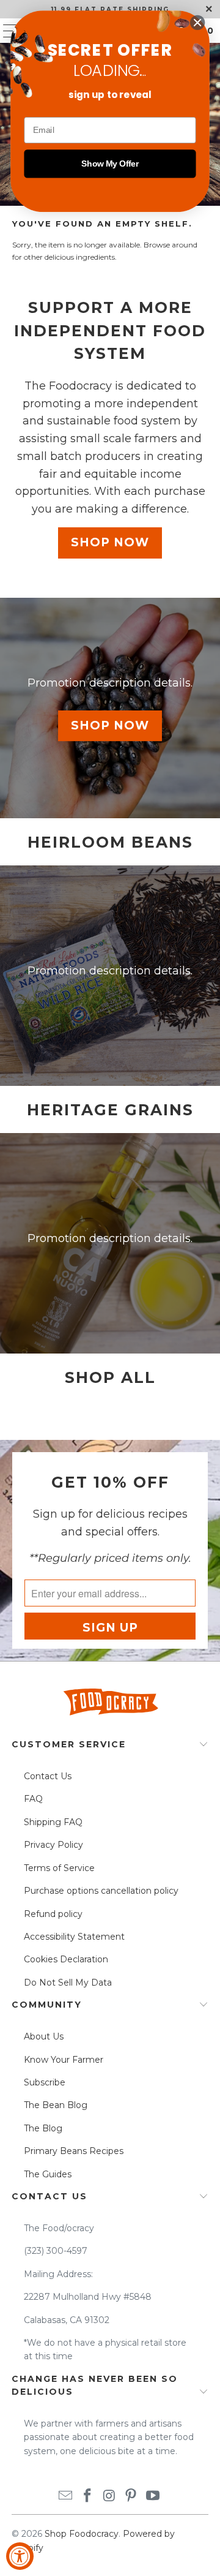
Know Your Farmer (64, 2060)
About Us (44, 2036)
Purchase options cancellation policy (101, 1891)
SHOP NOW (110, 542)
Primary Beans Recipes (74, 2151)
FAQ (33, 1799)
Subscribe (45, 2082)
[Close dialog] (197, 23)
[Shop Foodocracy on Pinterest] (131, 2497)
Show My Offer (110, 164)
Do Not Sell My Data (68, 1983)
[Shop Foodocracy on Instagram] (109, 2497)
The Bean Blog (56, 2105)
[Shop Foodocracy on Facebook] (87, 2497)
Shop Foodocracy (82, 2534)
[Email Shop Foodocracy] (66, 2497)
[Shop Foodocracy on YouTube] (153, 2497)
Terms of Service (59, 1868)
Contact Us (48, 1776)
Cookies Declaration (66, 1959)
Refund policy (53, 1914)
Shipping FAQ (53, 1822)
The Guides (48, 2174)
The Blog (43, 2128)
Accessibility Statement (74, 1937)
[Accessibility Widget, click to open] (20, 2556)
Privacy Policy (53, 1845)
